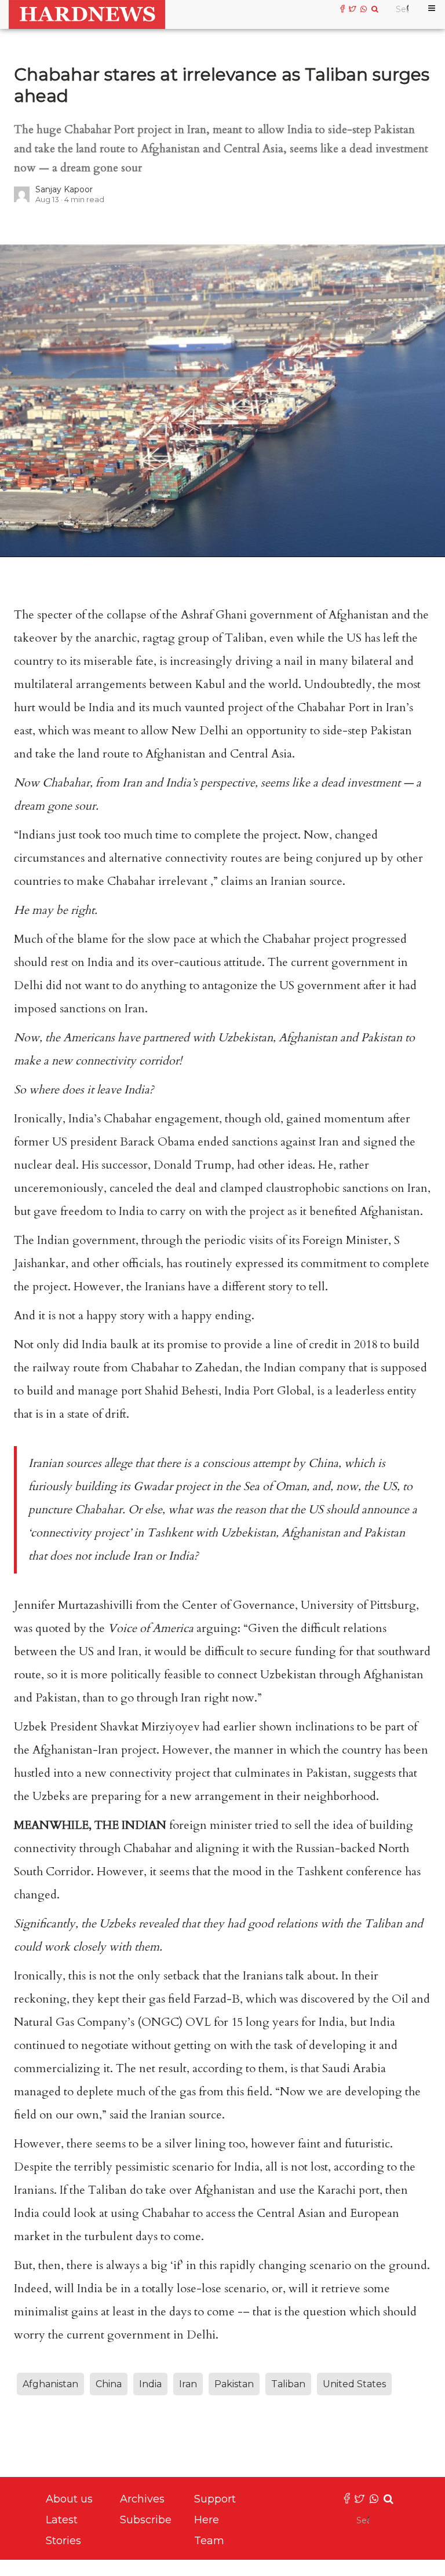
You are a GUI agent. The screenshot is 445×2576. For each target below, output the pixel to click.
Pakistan (234, 2384)
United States (354, 2384)
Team (209, 2541)
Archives (142, 2499)
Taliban (288, 2384)
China (109, 2384)
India (150, 2384)
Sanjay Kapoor (64, 189)
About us (69, 2499)
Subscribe (146, 2520)
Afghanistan (50, 2384)
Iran (188, 2384)
